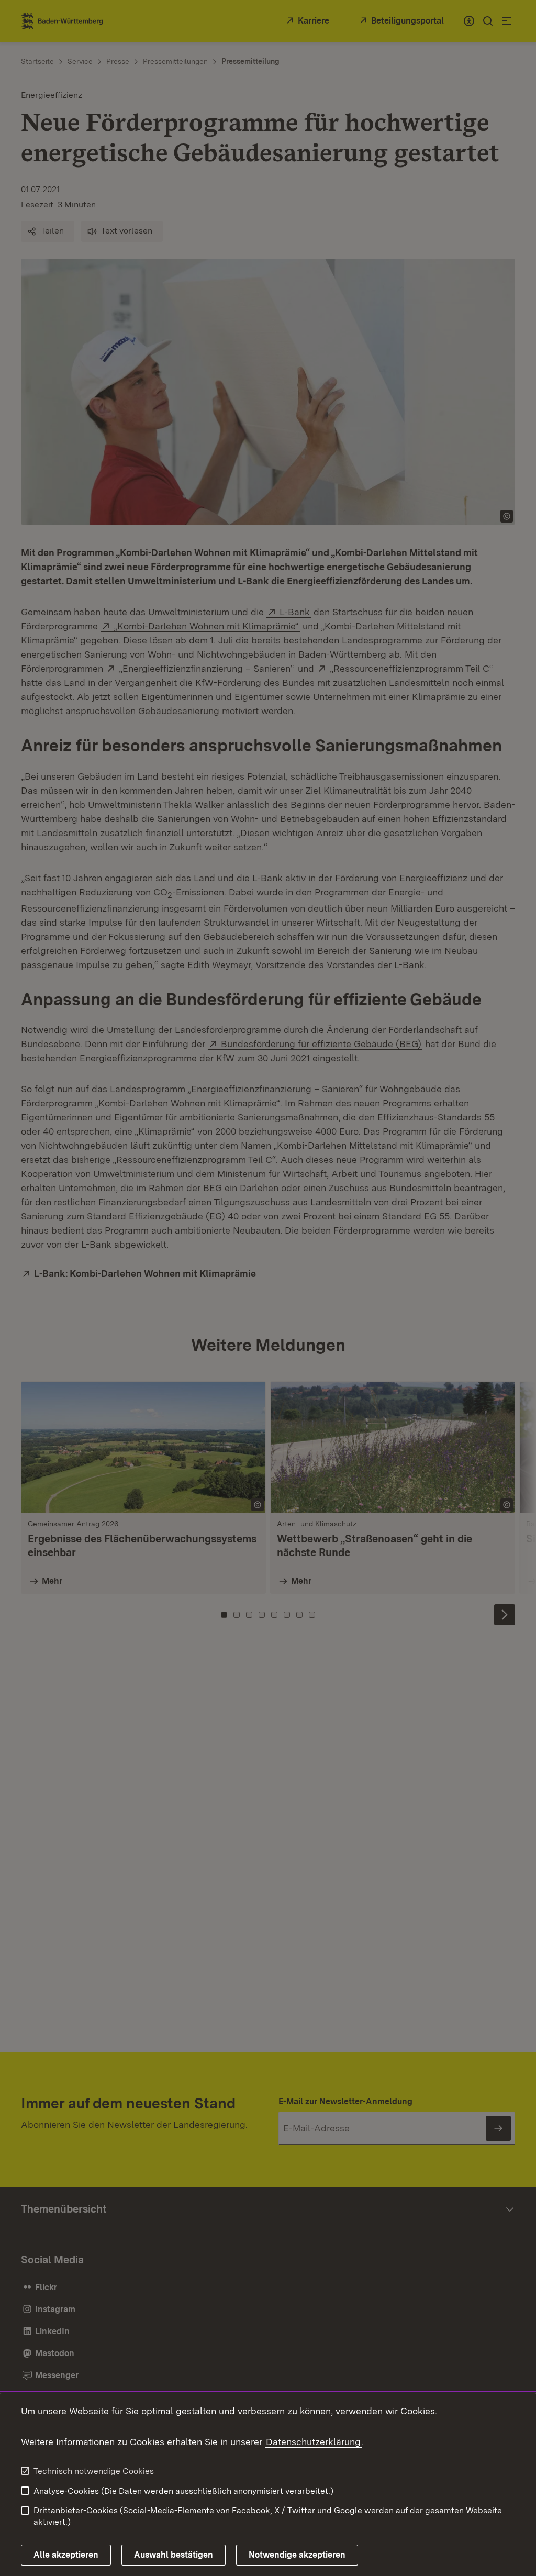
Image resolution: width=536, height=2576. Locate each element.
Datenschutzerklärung (313, 2442)
